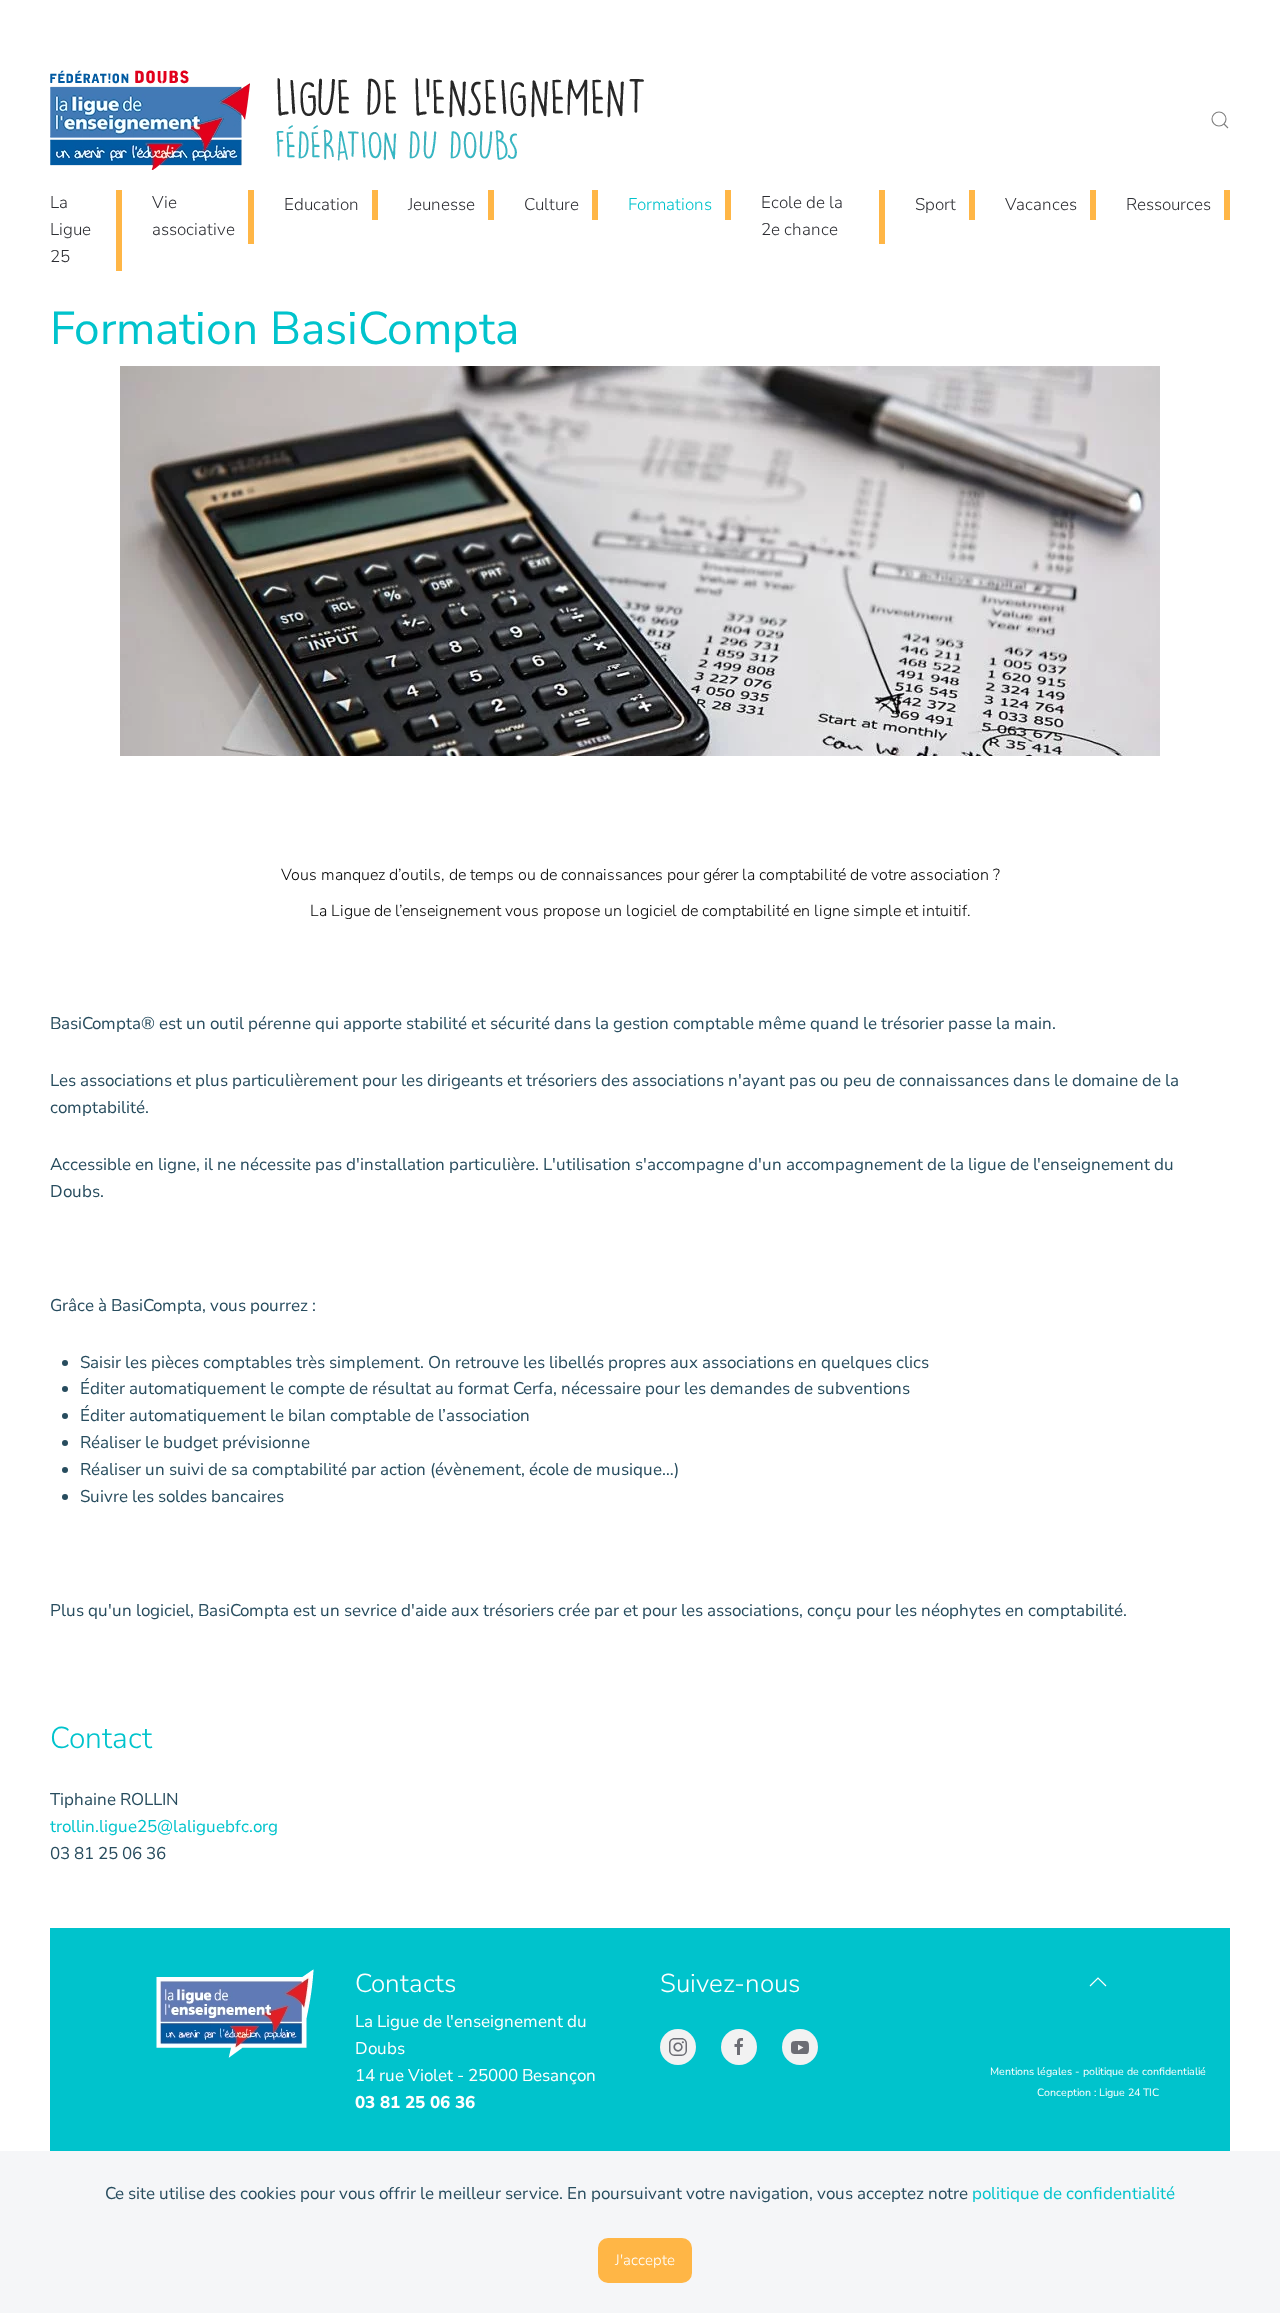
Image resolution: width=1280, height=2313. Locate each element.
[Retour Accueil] (350, 120)
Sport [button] (935, 204)
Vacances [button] (1041, 204)
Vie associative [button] (193, 216)
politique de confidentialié (1144, 2071)
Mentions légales (1031, 2071)
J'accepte (645, 2260)
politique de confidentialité (1073, 2193)
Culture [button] (551, 204)
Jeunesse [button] (441, 204)
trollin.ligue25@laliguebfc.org (164, 1826)
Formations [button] (670, 204)
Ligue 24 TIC (1129, 2092)
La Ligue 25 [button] (70, 229)
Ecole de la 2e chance (802, 216)
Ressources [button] (1168, 204)
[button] (1220, 120)
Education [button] (321, 204)
